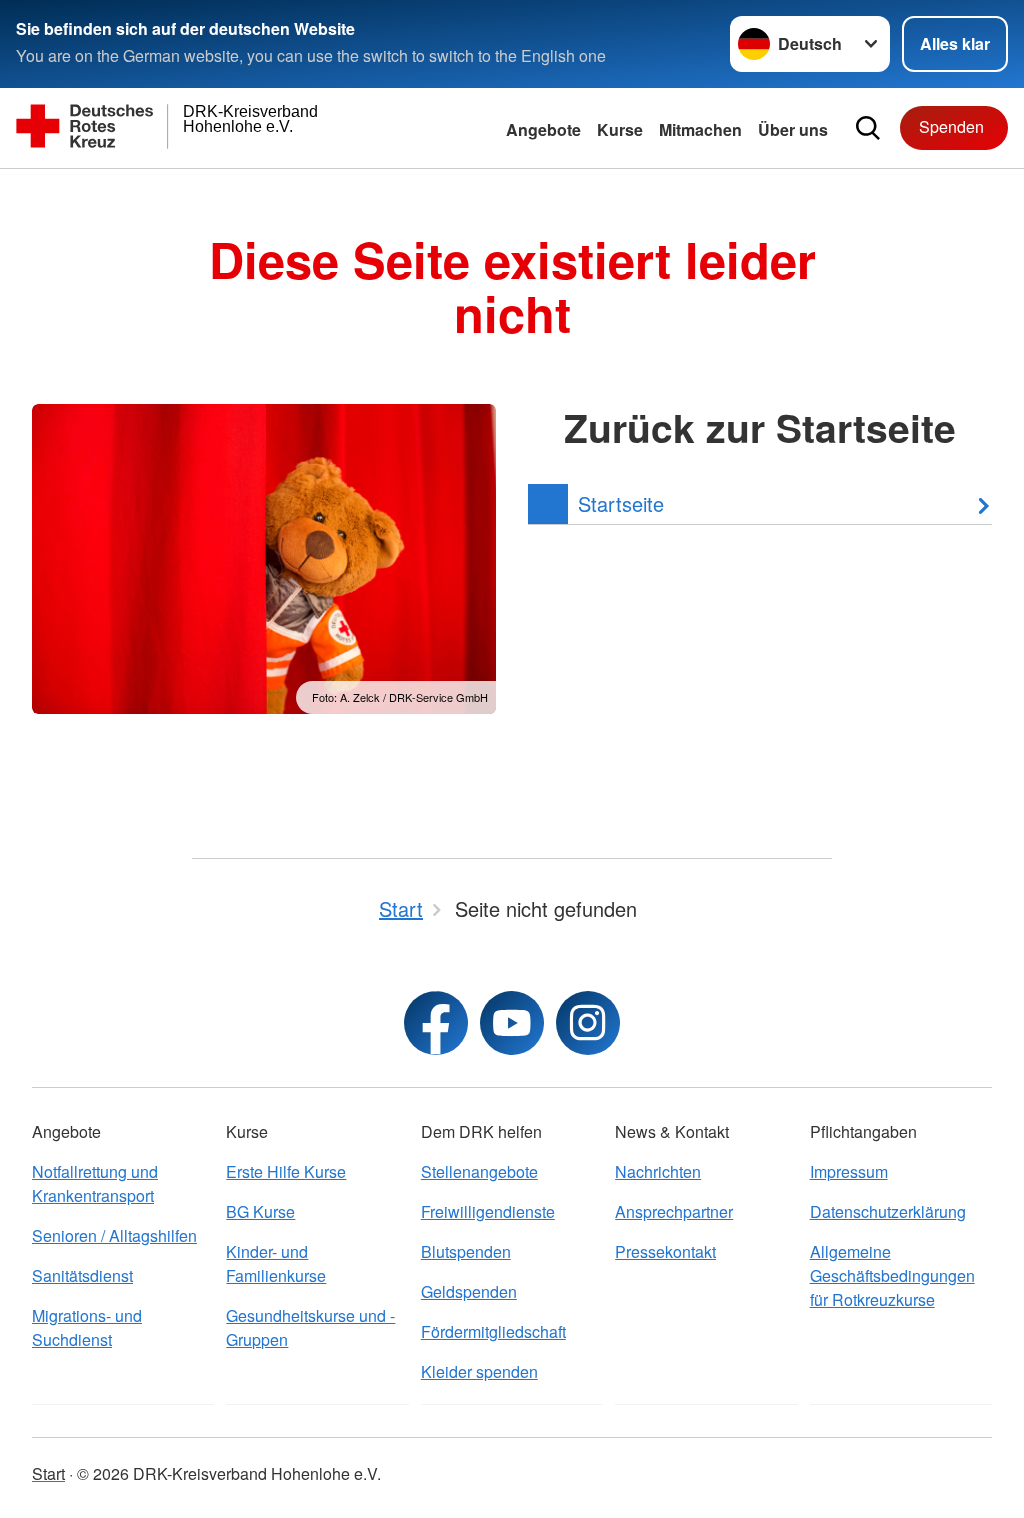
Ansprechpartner (674, 1211)
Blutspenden (466, 1251)
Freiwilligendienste (488, 1211)
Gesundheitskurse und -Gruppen (310, 1327)
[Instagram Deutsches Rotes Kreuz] (588, 1023)
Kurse (620, 129)
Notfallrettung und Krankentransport (95, 1183)
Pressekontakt (665, 1251)
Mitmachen (700, 129)
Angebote (543, 129)
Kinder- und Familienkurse (276, 1263)
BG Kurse (260, 1211)
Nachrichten (658, 1171)
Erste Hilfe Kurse (286, 1171)
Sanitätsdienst (82, 1275)
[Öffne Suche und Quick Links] (868, 128)
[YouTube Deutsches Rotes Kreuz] (512, 1023)
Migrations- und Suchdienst (87, 1327)
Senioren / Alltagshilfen (114, 1235)
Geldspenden (469, 1291)
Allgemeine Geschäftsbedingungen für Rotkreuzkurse (892, 1275)
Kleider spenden (479, 1371)
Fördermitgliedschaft (493, 1331)
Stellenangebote (479, 1171)
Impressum (849, 1171)
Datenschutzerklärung (888, 1211)
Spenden (951, 126)
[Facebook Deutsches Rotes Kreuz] (436, 1023)
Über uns (793, 129)
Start (48, 1473)
